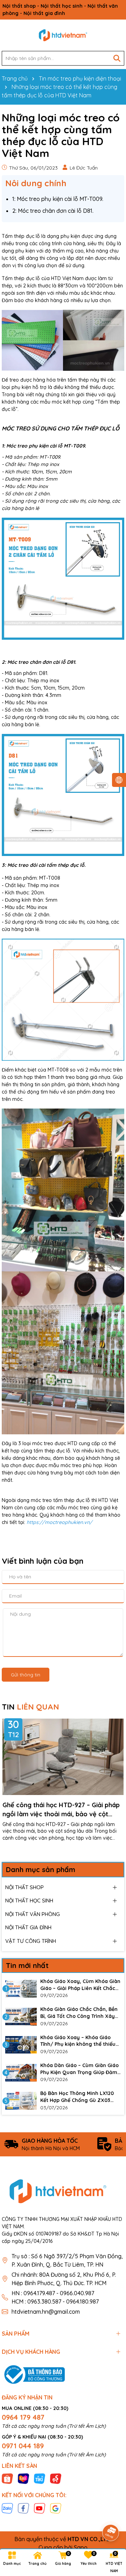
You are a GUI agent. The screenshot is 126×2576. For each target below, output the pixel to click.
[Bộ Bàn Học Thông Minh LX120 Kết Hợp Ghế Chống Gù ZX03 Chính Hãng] (21, 2101)
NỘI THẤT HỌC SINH (29, 1901)
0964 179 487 (23, 2417)
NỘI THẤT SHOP (24, 1887)
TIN (30, 1707)
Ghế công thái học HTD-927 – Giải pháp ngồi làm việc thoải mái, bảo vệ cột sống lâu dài (61, 1809)
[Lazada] (23, 2478)
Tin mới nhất (27, 1965)
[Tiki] (40, 2478)
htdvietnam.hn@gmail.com (46, 2312)
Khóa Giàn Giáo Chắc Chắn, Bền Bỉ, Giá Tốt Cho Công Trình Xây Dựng (79, 2013)
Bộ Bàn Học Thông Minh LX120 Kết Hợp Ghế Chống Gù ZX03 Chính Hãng (77, 2097)
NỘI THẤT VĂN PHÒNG (33, 1914)
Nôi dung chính (36, 183)
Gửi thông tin (26, 1675)
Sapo (81, 2547)
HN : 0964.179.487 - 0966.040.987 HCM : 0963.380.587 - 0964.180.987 (55, 2297)
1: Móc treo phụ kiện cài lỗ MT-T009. (58, 199)
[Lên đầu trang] (111, 2513)
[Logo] (63, 35)
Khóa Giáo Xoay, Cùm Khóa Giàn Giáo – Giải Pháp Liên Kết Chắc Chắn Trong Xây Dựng (80, 1985)
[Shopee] (7, 2478)
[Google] (56, 2508)
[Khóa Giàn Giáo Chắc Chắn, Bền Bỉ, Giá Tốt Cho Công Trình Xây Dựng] (21, 2017)
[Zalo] (7, 2508)
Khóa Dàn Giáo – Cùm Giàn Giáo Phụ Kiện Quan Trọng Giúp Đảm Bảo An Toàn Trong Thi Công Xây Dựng (80, 2069)
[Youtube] (40, 2508)
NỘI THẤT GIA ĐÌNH (28, 1927)
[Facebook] (23, 2508)
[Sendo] (56, 2478)
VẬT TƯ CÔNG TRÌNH (31, 1941)
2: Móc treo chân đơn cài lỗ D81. (53, 211)
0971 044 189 (23, 2446)
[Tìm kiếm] (117, 58)
